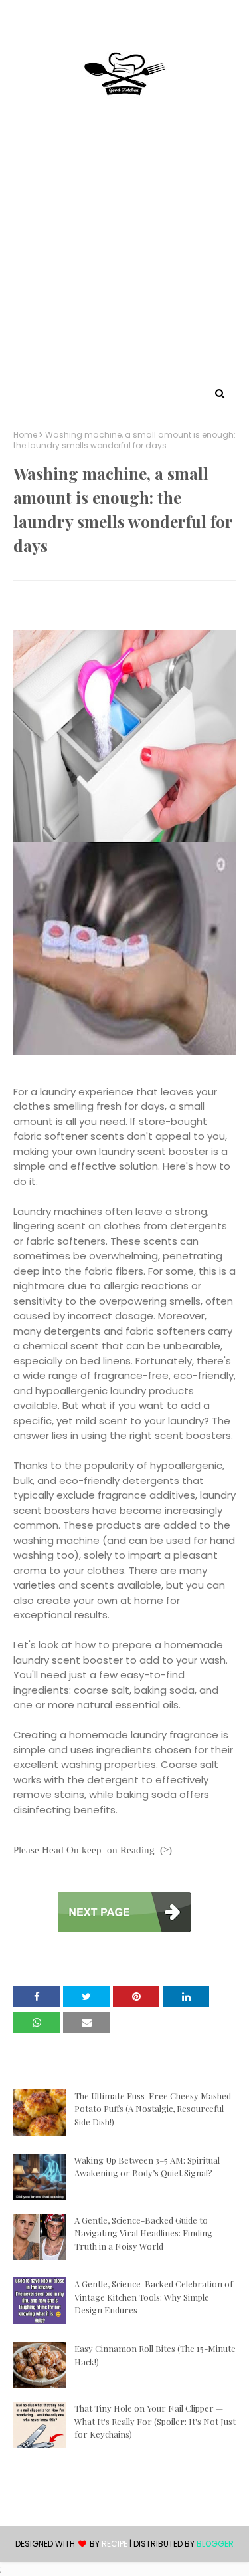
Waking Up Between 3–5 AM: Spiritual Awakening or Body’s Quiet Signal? (147, 2167)
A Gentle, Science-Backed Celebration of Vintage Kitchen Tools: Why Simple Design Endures (154, 2297)
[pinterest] (125, 14)
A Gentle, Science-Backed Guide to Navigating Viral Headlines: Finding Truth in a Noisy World (143, 2233)
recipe (115, 2544)
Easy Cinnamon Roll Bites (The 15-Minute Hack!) (155, 2355)
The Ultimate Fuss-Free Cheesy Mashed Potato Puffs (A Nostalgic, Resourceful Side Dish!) (153, 2109)
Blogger (215, 2544)
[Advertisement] (124, 253)
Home (25, 435)
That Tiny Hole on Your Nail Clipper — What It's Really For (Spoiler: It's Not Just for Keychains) (155, 2421)
